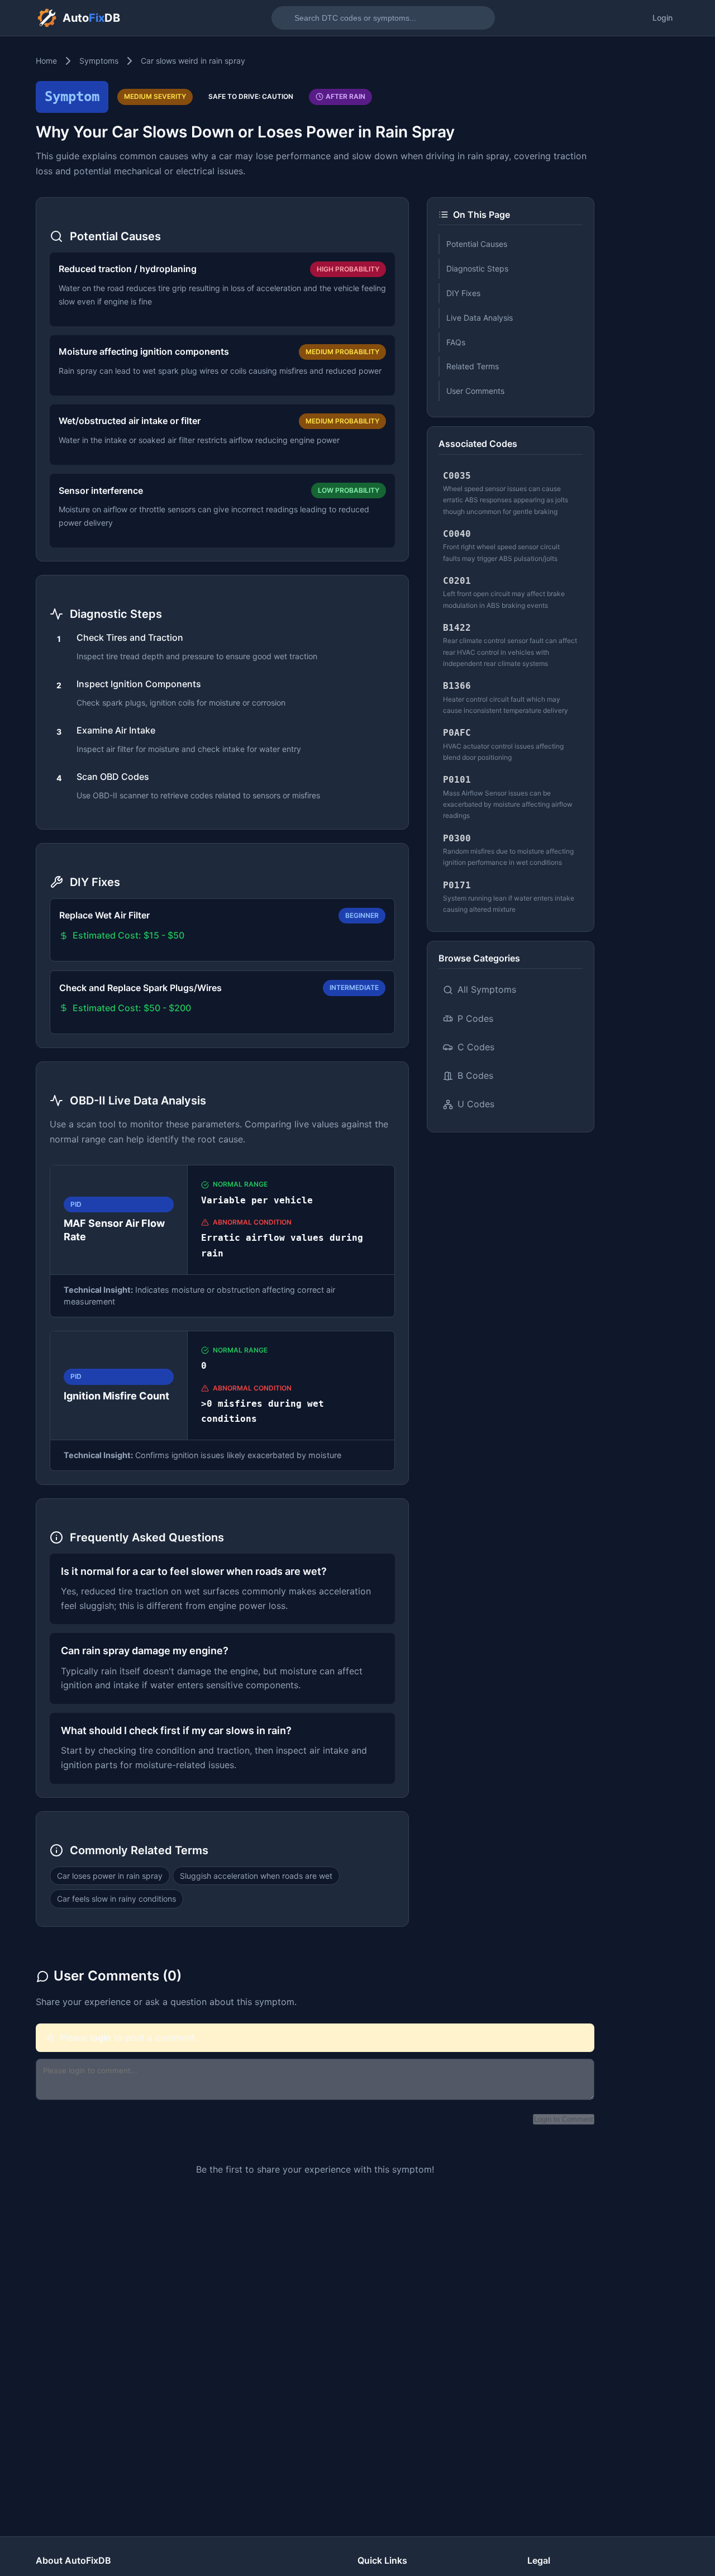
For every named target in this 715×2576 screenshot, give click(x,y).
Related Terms (473, 366)
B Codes (475, 1075)
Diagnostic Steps (477, 268)
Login (662, 18)
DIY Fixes (463, 293)
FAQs (456, 342)
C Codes (476, 1047)
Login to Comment (564, 2119)
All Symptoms (487, 989)
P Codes (475, 1018)
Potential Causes (477, 244)
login (101, 2037)
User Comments (475, 391)
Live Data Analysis (480, 318)
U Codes (476, 1104)
